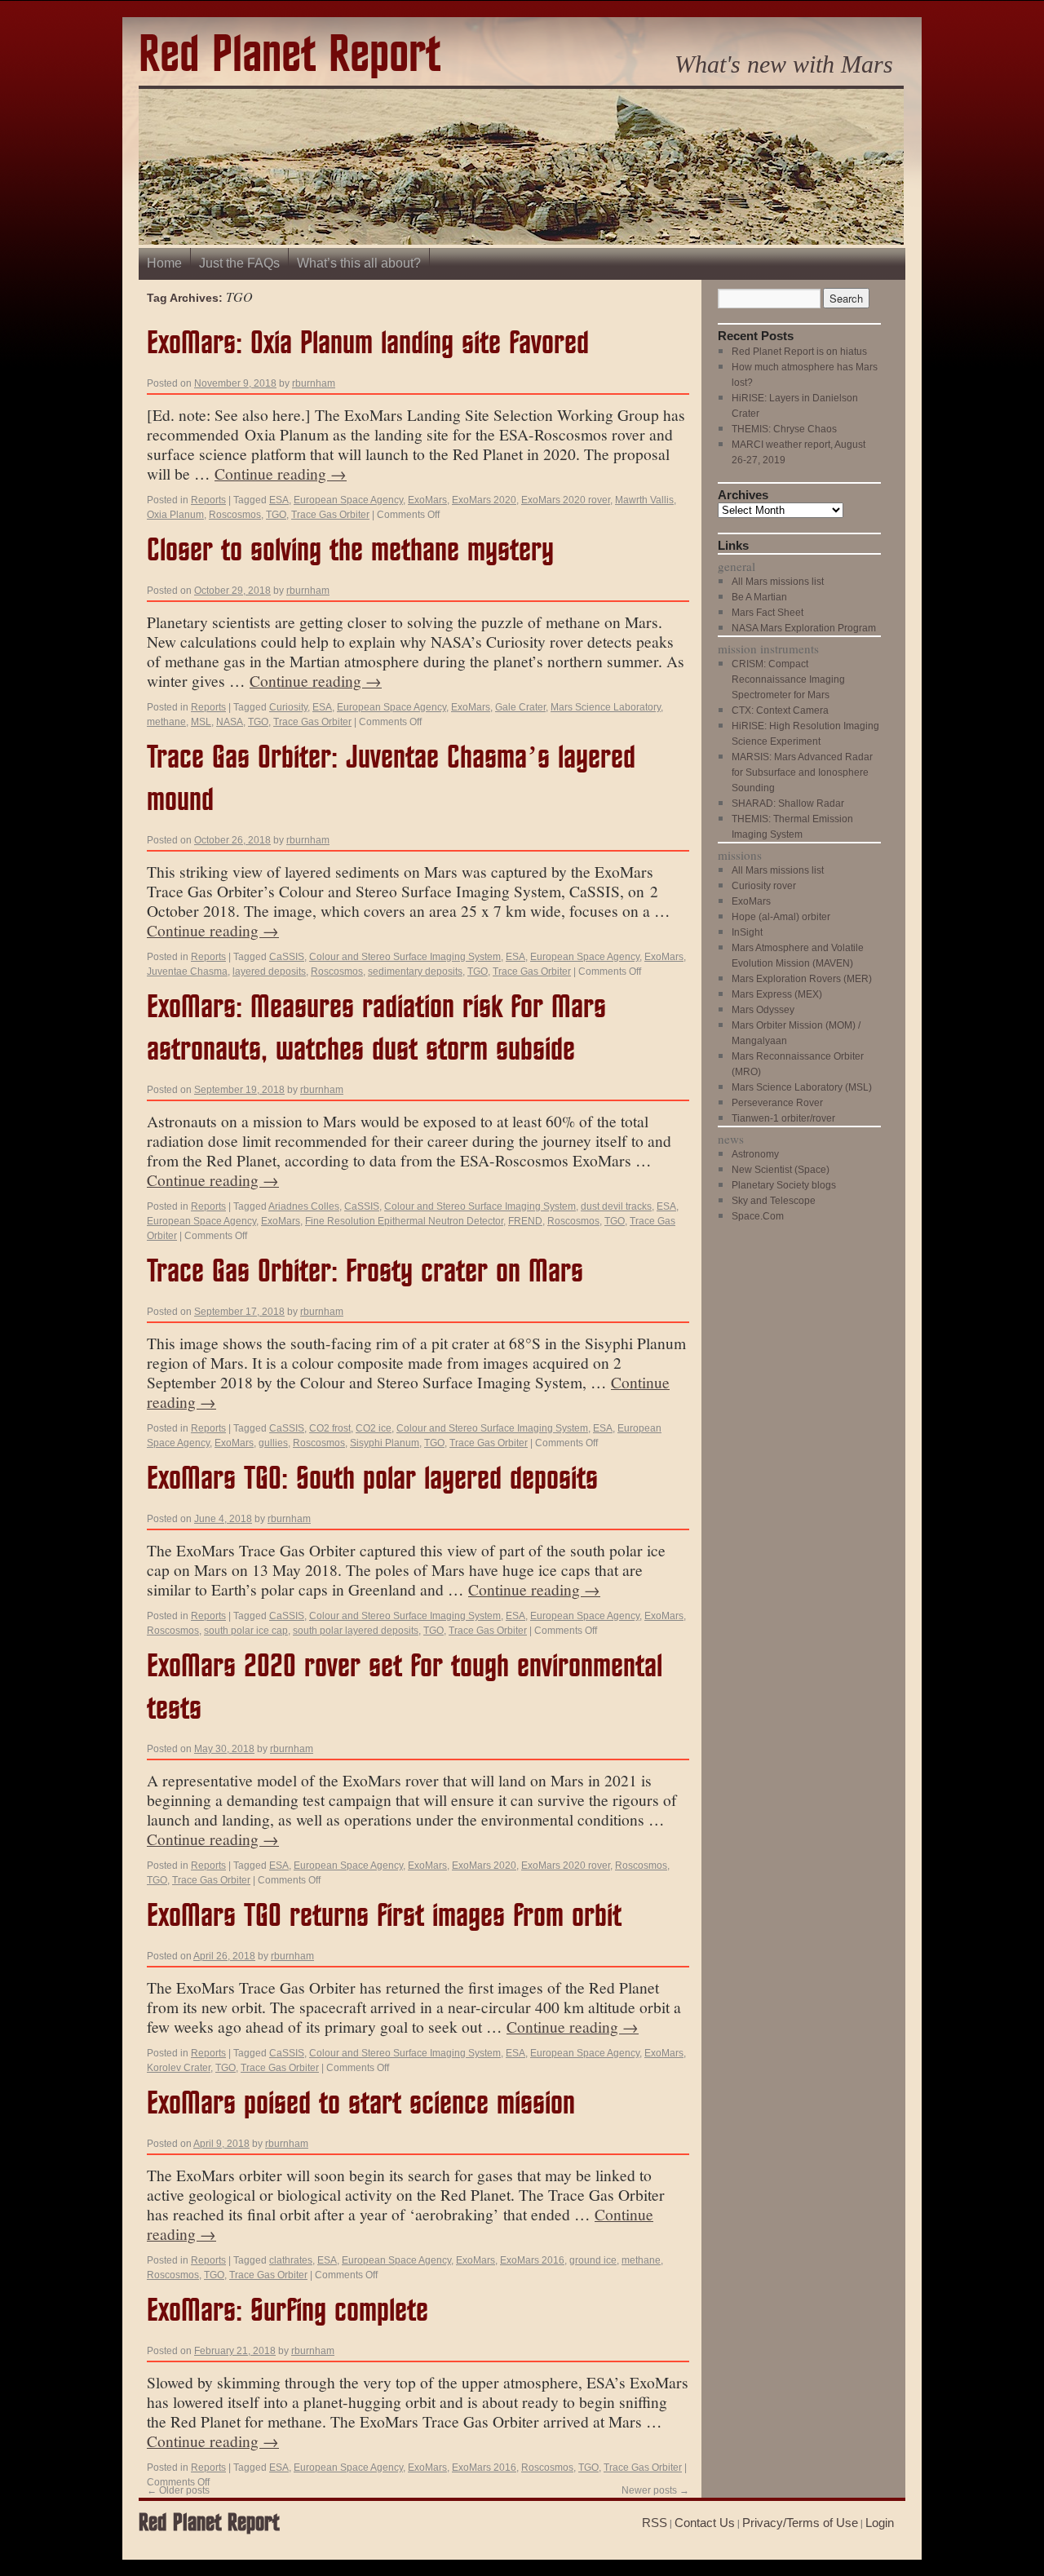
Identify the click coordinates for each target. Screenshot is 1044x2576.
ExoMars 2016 (532, 2260)
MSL (201, 722)
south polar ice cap (246, 1631)
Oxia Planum (175, 515)
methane (166, 722)
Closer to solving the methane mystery (350, 551)
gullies (273, 1443)
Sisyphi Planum (385, 1443)
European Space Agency (348, 500)
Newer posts (655, 2490)
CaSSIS (287, 957)
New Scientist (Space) (781, 1170)
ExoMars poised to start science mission (361, 2104)
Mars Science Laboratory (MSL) (802, 1087)
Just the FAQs (239, 263)
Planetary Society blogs (784, 1185)
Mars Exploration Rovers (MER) (802, 979)
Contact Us (705, 2523)
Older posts (178, 2490)
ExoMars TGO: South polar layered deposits (372, 1479)
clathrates (291, 2260)
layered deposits (269, 972)
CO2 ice (374, 1428)
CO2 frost (330, 1428)
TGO (276, 515)
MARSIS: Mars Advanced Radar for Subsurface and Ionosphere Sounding (802, 772)
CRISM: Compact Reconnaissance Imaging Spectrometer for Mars (788, 679)
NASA (230, 722)
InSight (747, 932)
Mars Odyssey (763, 1010)
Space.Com (758, 1216)
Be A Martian (759, 597)
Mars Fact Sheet (768, 613)
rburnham (314, 383)
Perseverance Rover (777, 1103)
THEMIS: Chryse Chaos (784, 429)
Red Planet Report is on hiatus (799, 352)
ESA (279, 500)
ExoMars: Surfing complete (288, 2311)
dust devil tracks (616, 1206)
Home (164, 263)
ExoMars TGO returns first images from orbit (384, 1917)
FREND (525, 1221)
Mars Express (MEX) (777, 994)
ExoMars (427, 500)
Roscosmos (235, 515)
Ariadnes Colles (304, 1206)
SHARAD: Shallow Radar (788, 803)
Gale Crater (520, 707)
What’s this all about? (359, 263)
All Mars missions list (778, 582)
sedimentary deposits (415, 972)
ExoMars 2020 (484, 500)
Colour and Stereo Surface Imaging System (405, 957)
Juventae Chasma (187, 972)
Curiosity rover (764, 886)
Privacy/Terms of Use (800, 2523)
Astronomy (755, 1154)
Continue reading (281, 473)
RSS (655, 2523)
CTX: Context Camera (780, 710)
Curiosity (288, 707)
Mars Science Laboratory (606, 707)
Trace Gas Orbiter (330, 515)
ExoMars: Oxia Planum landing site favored (368, 344)
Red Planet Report (290, 56)
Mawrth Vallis (644, 500)
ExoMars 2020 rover (566, 500)
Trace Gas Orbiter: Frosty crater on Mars (365, 1272)
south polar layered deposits (356, 1631)
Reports (208, 500)
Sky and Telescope (774, 1201)
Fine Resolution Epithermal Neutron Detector (404, 1221)
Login (880, 2523)
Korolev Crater (179, 2068)
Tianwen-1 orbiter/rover (783, 1118)
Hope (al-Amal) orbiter (781, 917)
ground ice (593, 2260)
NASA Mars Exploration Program (804, 628)
